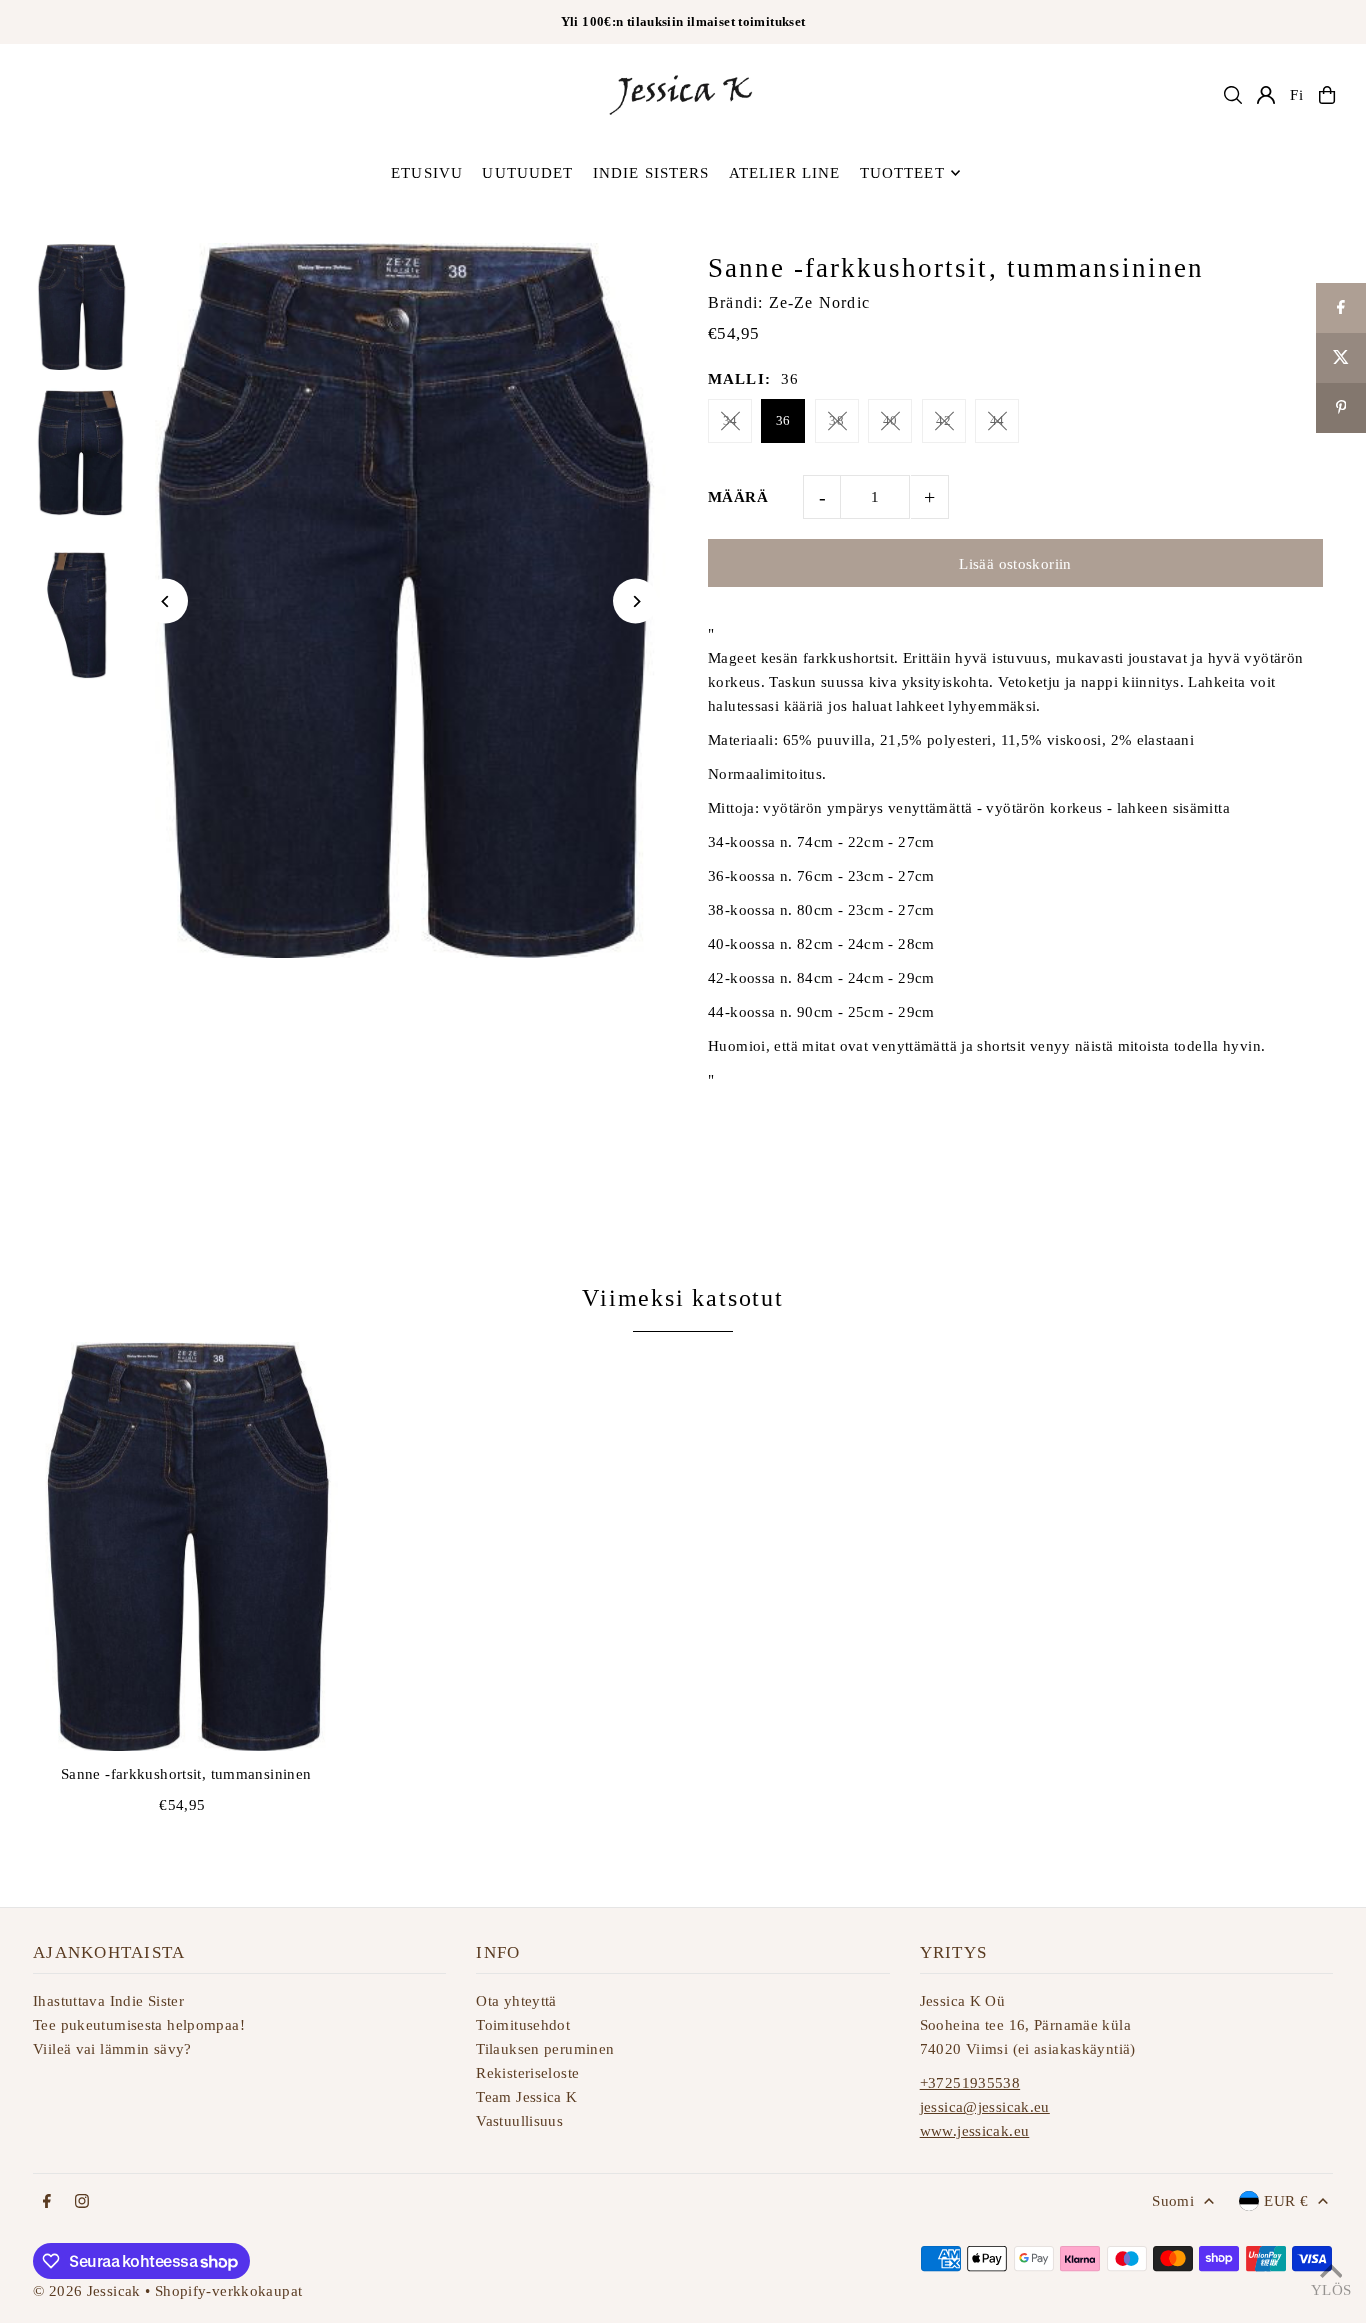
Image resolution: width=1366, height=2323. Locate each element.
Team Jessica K (526, 2097)
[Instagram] (82, 2202)
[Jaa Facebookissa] (1341, 308)
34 (730, 420)
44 (997, 420)
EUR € (1286, 2201)
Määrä (738, 497)
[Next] (635, 601)
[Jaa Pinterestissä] (1341, 408)
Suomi (1173, 2201)
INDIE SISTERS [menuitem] (651, 173)
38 (836, 420)
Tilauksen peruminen (545, 2049)
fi (1297, 95)
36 (783, 420)
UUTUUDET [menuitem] (527, 173)
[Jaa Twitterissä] (1341, 358)
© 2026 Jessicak (87, 2291)
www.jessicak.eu (975, 2131)
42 (943, 420)
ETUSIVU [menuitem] (427, 173)
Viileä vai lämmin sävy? (112, 2049)
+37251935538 (970, 2083)
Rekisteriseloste (527, 2073)
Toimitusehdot (523, 2025)
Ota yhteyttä (516, 2001)
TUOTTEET (902, 173)
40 (890, 420)
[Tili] (1266, 95)
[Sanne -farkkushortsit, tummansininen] (186, 1546)
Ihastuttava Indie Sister (108, 2001)
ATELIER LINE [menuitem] (785, 173)
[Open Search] (1233, 95)
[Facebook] (47, 2202)
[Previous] (165, 601)
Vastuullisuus (519, 2121)
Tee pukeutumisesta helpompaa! (139, 2025)
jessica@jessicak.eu (985, 2107)
